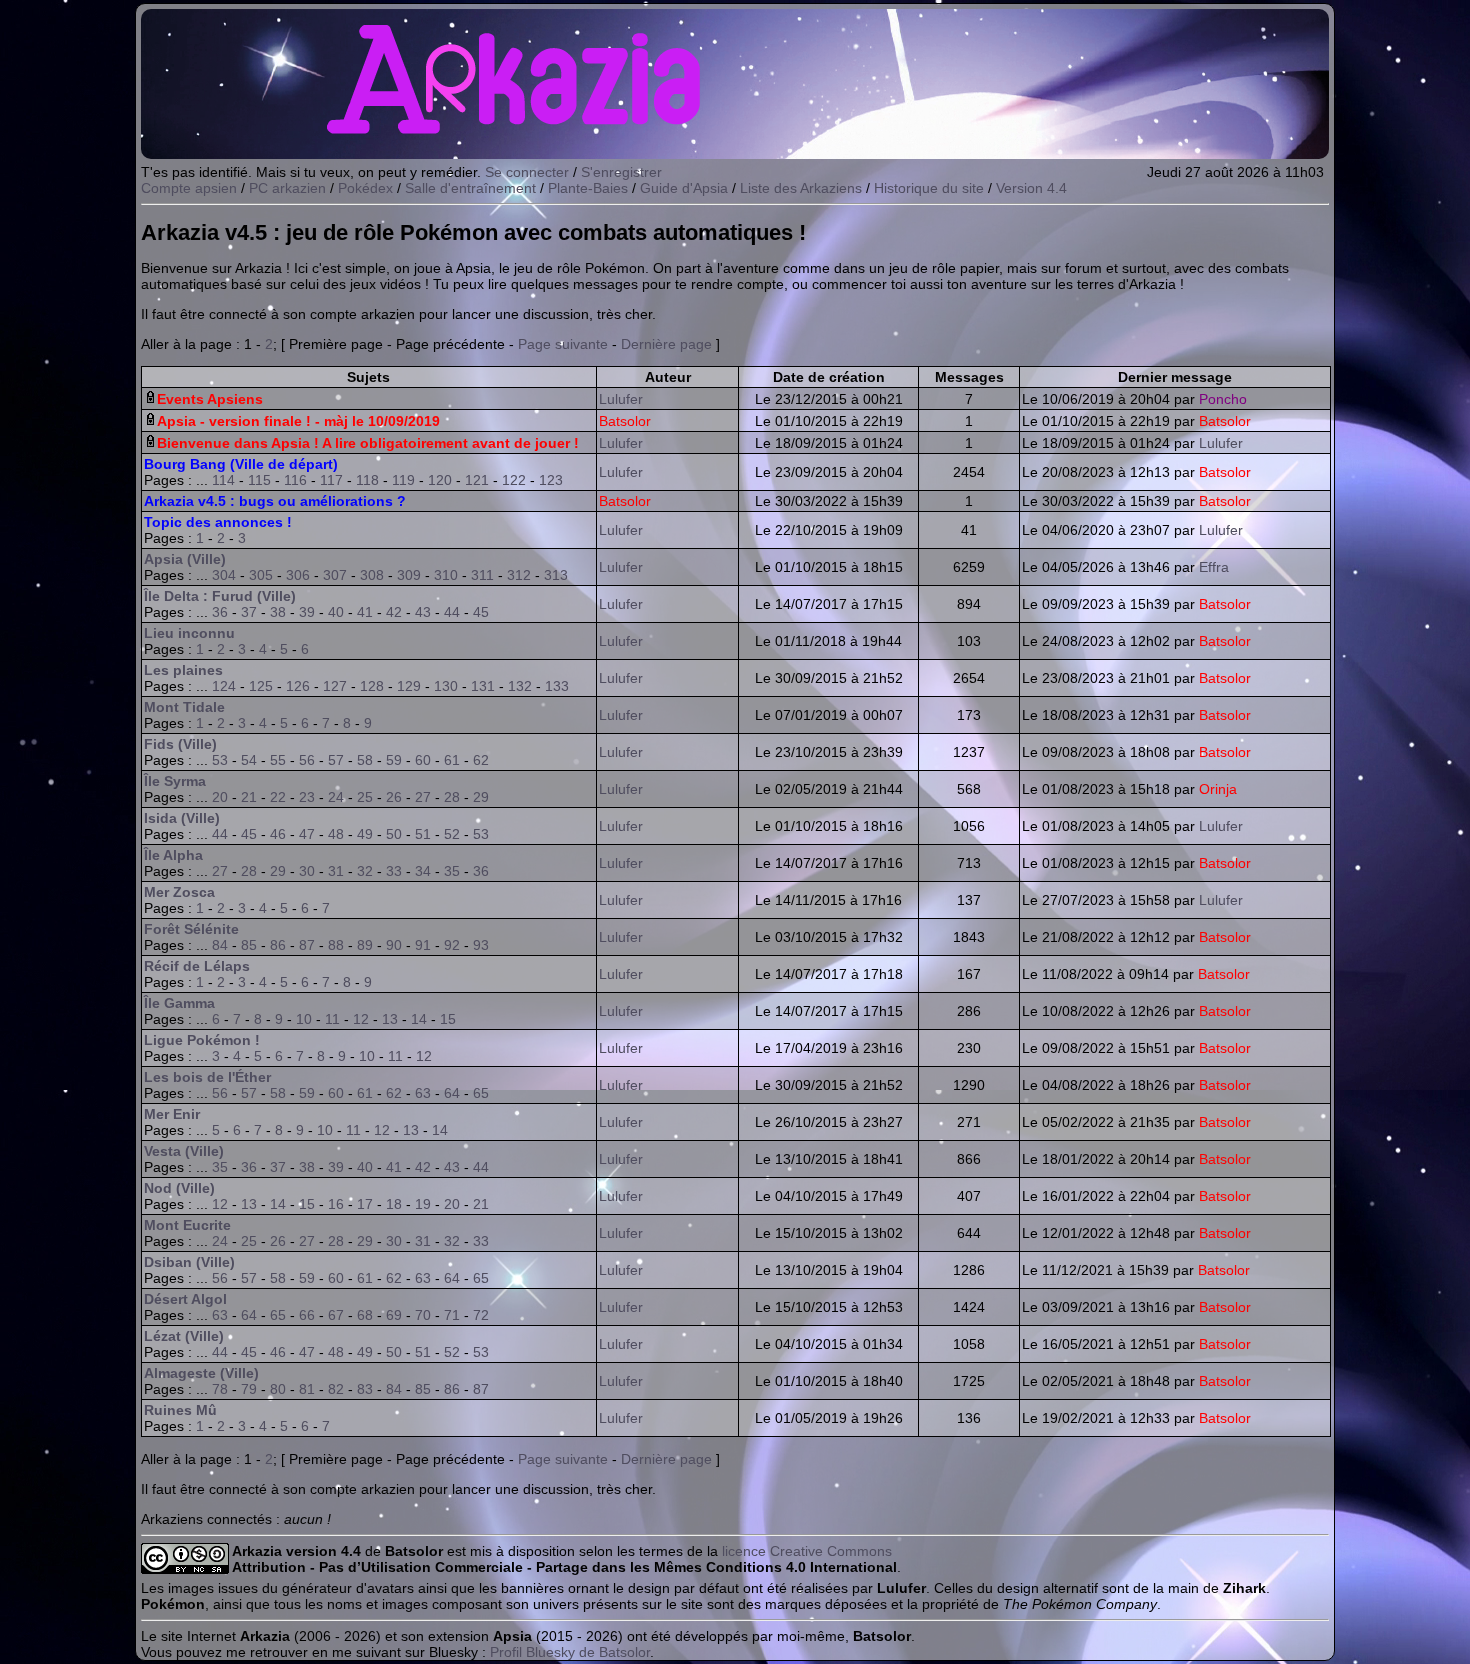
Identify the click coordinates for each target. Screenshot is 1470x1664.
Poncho (1223, 399)
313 (556, 575)
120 (440, 480)
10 (304, 1019)
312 (519, 575)
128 (372, 686)
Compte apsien (189, 188)
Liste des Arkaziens (801, 188)
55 (278, 760)
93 (481, 945)
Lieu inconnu (189, 633)
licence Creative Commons (807, 1551)
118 (367, 480)
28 (452, 797)
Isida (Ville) (182, 818)
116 (295, 480)
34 (423, 871)
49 (365, 834)
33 (394, 871)
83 (365, 1389)
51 (423, 834)
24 (336, 797)
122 (514, 480)
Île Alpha (173, 855)
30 (307, 871)
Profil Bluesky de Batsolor (570, 1652)
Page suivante (563, 344)
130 (446, 686)
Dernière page (666, 344)
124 (224, 686)
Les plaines (183, 670)
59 (394, 760)
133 (557, 686)
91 (423, 945)
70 (423, 1315)
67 (336, 1315)
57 (336, 760)
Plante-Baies (588, 188)
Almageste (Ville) (201, 1373)
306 (298, 575)
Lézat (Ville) (184, 1336)
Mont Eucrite (187, 1225)
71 (452, 1315)
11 (332, 1019)
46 (278, 834)
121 (477, 480)
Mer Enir (172, 1114)
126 (298, 686)
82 (336, 1389)
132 (520, 686)
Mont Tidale (184, 707)
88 (336, 945)
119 (403, 480)
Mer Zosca (179, 892)
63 (423, 1093)
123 (551, 480)
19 (423, 1204)
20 (220, 797)
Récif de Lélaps (197, 966)
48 (336, 834)
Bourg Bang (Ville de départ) (241, 464)
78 (220, 1389)
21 (249, 797)
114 (223, 480)
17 (365, 1204)
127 (335, 686)
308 (372, 575)
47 (307, 834)
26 (394, 797)
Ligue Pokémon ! (202, 1040)
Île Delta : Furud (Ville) (220, 596)
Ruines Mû (180, 1410)
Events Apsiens (210, 399)
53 (220, 760)
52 (452, 834)
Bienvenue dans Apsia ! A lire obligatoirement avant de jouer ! (368, 443)
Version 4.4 (1031, 188)
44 (452, 612)
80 (278, 1389)
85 (249, 945)
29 (481, 797)
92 (452, 945)
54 (249, 760)
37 (249, 612)
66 (307, 1315)
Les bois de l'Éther (207, 1077)
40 (336, 612)
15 (448, 1019)
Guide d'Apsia (684, 188)
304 (224, 575)
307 (335, 575)
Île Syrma (175, 781)
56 (307, 760)
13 (390, 1019)
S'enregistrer (621, 172)
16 (336, 1204)
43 (423, 612)
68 (365, 1315)
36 (220, 612)
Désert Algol (185, 1299)
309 (409, 575)
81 (307, 1389)
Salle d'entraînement (470, 188)
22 (278, 797)
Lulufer (621, 399)
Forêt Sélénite (191, 929)
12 (361, 1019)
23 (307, 797)
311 (482, 575)
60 (423, 760)
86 (278, 945)
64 (452, 1093)
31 (336, 871)
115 (259, 480)
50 (394, 834)
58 (365, 760)
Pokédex (365, 188)
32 (365, 871)
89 (365, 945)
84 (220, 945)
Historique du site (929, 188)
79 (249, 1389)
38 (278, 612)
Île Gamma (179, 1003)
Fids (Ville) (180, 744)
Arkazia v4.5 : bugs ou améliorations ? (275, 501)
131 (483, 686)
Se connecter (527, 172)
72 (481, 1315)
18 (394, 1204)
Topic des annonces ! (218, 522)
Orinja (1218, 789)
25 (365, 797)
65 (481, 1093)
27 (423, 797)
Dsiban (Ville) (189, 1262)
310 (446, 575)
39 (307, 612)
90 (394, 945)
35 (452, 871)
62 (481, 760)
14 (419, 1019)
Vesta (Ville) (184, 1151)
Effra (1214, 567)
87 (307, 945)
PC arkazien (287, 188)
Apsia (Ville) (185, 559)
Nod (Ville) (179, 1188)
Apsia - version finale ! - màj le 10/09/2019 (298, 421)
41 (365, 612)
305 (261, 575)
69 (394, 1315)
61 (452, 760)
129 (409, 686)
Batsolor (625, 421)
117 (331, 480)
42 (394, 612)
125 (261, 686)
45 (481, 612)
